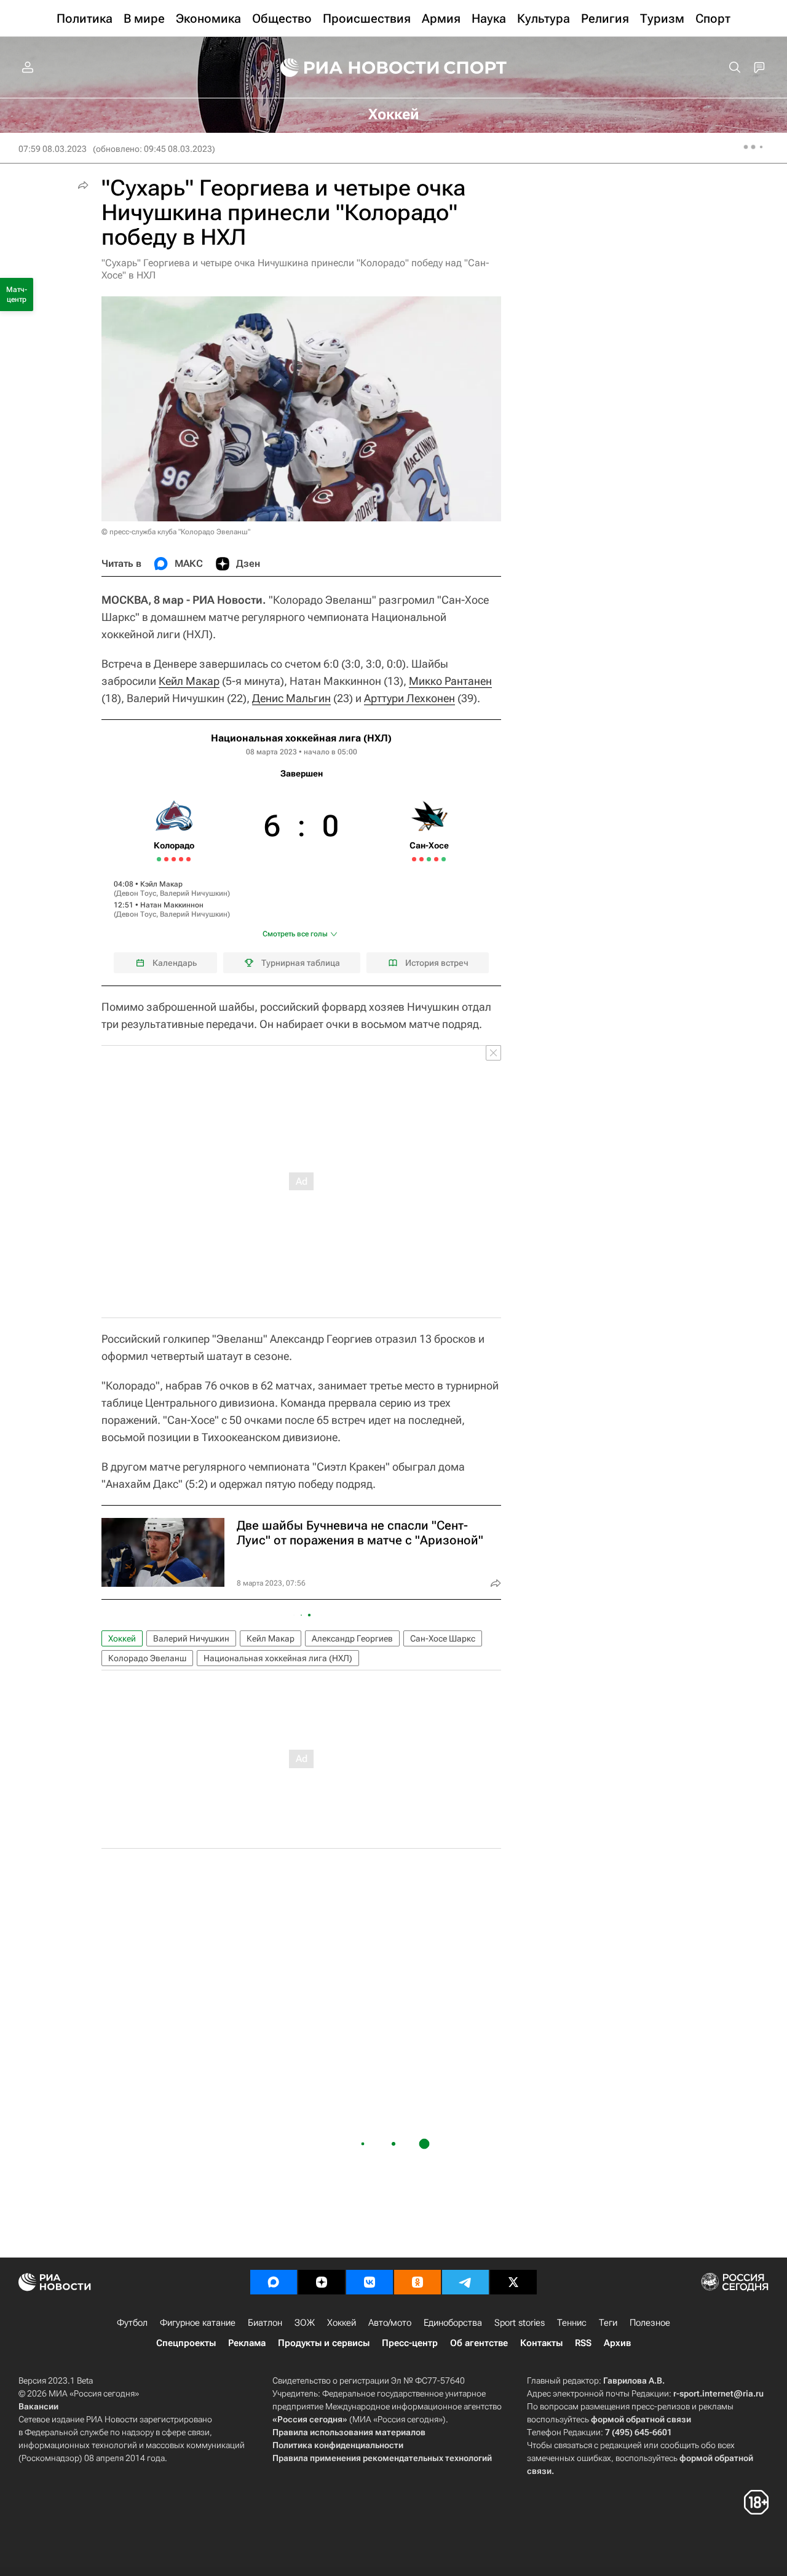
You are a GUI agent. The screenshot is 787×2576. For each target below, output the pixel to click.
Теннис (572, 2323)
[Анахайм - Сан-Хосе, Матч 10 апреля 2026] (414, 859)
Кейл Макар (189, 681)
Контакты (541, 2343)
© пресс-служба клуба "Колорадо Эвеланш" (176, 532)
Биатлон (265, 2323)
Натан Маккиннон (172, 905)
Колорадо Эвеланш (147, 1658)
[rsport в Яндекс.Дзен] (322, 2282)
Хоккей (122, 1638)
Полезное (650, 2323)
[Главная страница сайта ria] (352, 68)
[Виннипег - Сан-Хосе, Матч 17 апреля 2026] (444, 859)
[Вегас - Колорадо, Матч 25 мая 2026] (181, 859)
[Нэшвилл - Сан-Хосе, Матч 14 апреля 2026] (429, 859)
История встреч (437, 963)
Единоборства (453, 2323)
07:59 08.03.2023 (53, 149)
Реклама (247, 2343)
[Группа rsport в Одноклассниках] (417, 2282)
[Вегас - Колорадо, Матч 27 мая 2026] (188, 859)
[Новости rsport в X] (513, 2282)
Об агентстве (479, 2343)
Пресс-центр (410, 2343)
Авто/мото (390, 2323)
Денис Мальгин (291, 698)
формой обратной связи (641, 2419)
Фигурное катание (198, 2323)
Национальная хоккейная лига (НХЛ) (301, 738)
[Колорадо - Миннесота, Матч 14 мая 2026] (159, 859)
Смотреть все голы (295, 934)
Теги (608, 2323)
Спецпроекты (186, 2343)
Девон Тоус (136, 893)
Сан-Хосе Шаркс (443, 1638)
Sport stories (520, 2323)
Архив (617, 2343)
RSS (583, 2343)
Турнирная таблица (301, 963)
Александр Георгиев (352, 1638)
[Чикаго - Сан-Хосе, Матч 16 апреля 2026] (436, 859)
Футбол (132, 2323)
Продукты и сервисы (324, 2343)
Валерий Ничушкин (194, 893)
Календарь (175, 963)
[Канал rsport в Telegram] (465, 2282)
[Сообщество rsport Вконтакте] (370, 2282)
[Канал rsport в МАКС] (274, 2282)
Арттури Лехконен (409, 698)
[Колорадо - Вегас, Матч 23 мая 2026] (174, 859)
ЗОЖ (305, 2323)
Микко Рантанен (450, 681)
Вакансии (38, 2406)
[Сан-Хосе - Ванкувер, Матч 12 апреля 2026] (421, 859)
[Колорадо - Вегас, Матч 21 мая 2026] (166, 859)
